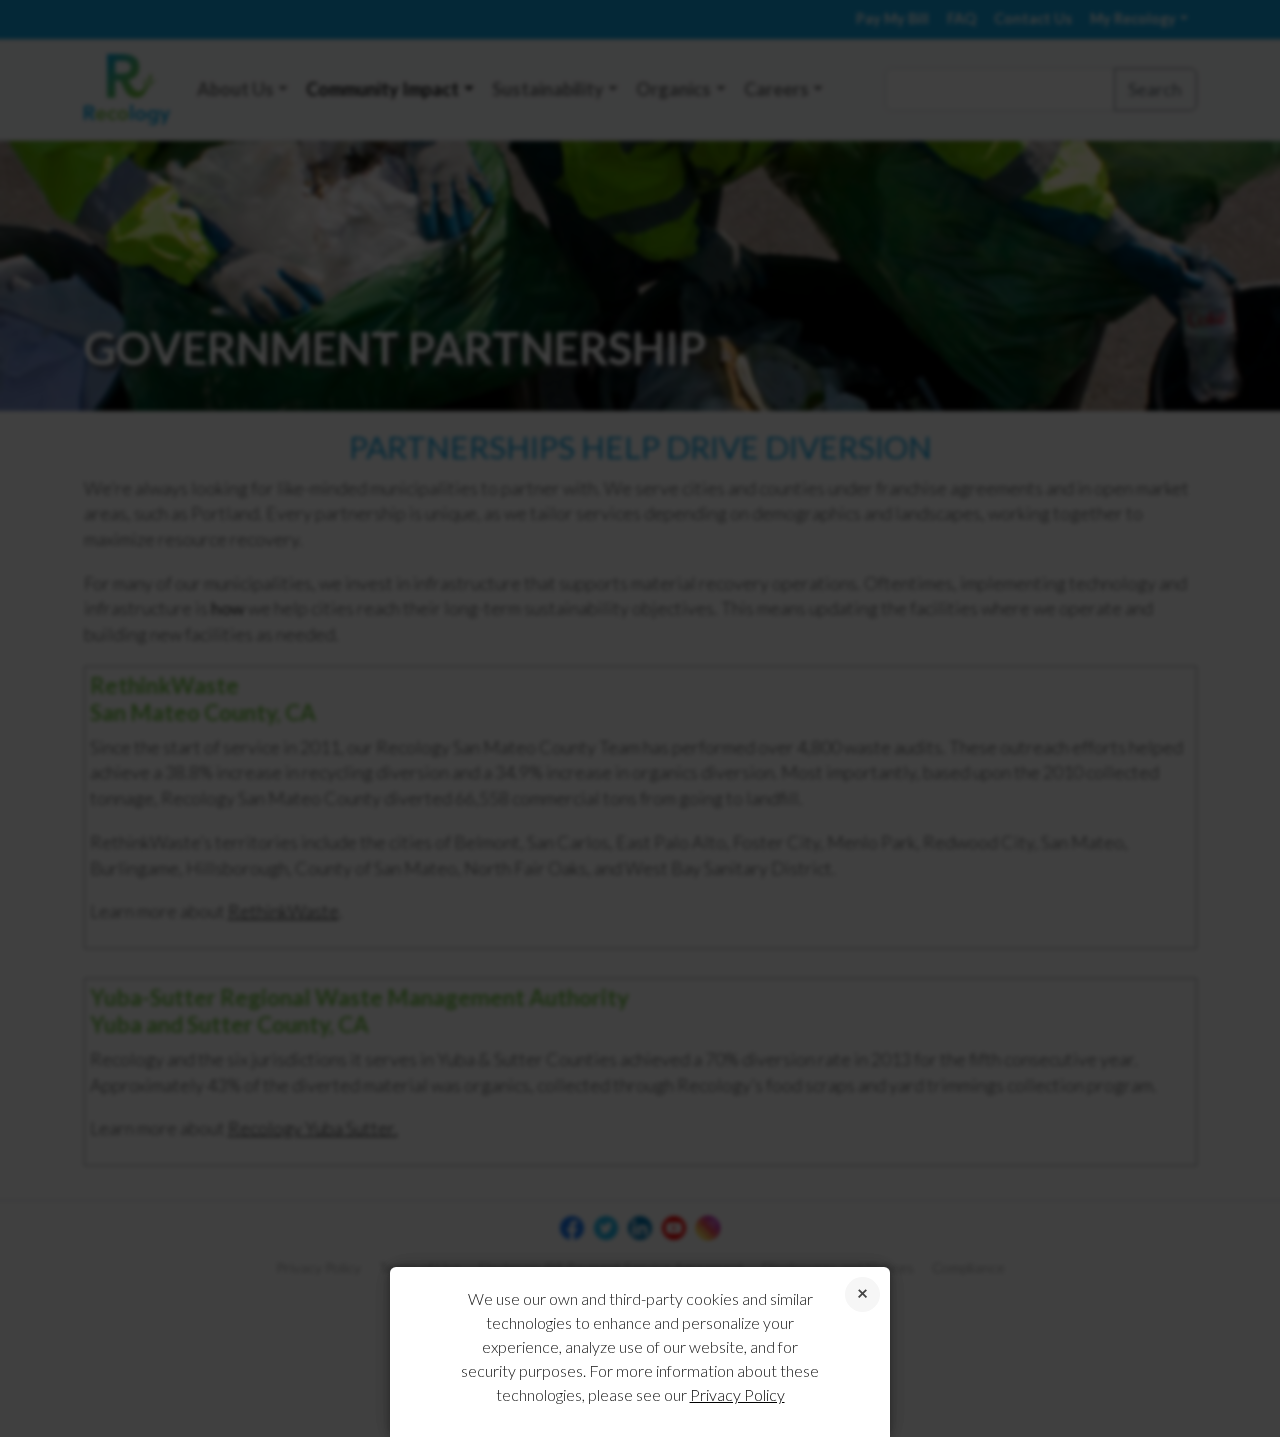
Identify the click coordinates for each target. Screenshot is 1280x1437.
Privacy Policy (737, 1394)
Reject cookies (862, 1294)
